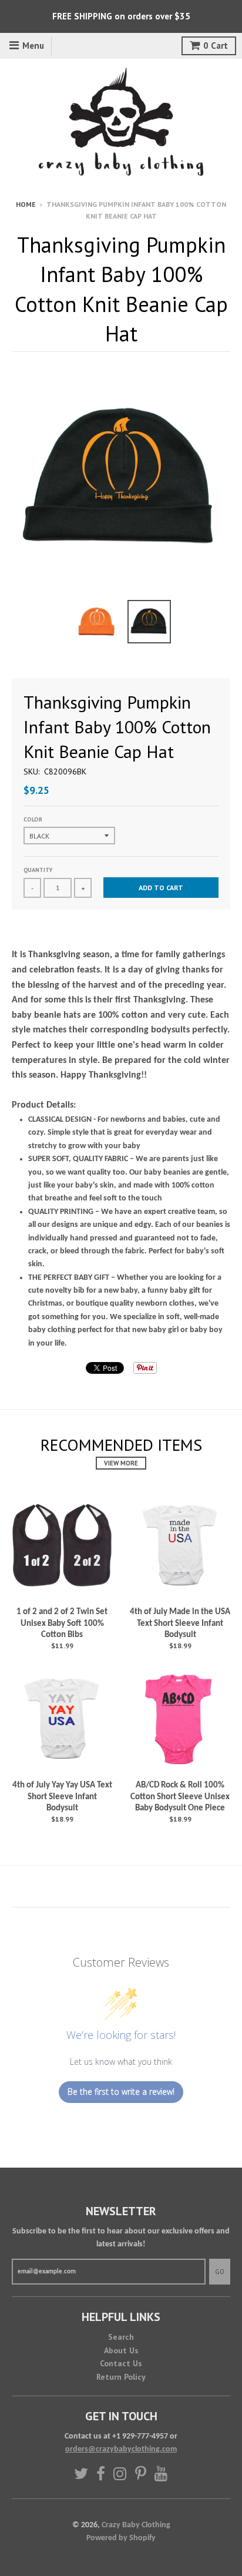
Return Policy (121, 2377)
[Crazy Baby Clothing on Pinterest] (141, 2473)
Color (33, 819)
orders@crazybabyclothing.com (121, 2449)
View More (121, 1463)
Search (121, 2337)
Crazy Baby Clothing (136, 2525)
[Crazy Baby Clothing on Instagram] (120, 2473)
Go (220, 2272)
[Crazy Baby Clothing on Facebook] (101, 2473)
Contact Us (121, 2363)
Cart (216, 46)
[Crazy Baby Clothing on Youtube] (161, 2473)
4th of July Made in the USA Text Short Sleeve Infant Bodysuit (180, 1624)
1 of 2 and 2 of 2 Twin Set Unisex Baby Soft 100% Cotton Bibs (62, 1624)
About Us (121, 2350)
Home (26, 204)
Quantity (38, 870)
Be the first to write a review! (121, 2092)
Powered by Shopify (121, 2538)
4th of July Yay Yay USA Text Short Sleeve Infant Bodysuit (62, 1797)
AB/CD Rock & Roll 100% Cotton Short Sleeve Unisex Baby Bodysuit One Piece (180, 1797)
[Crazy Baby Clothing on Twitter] (81, 2473)
